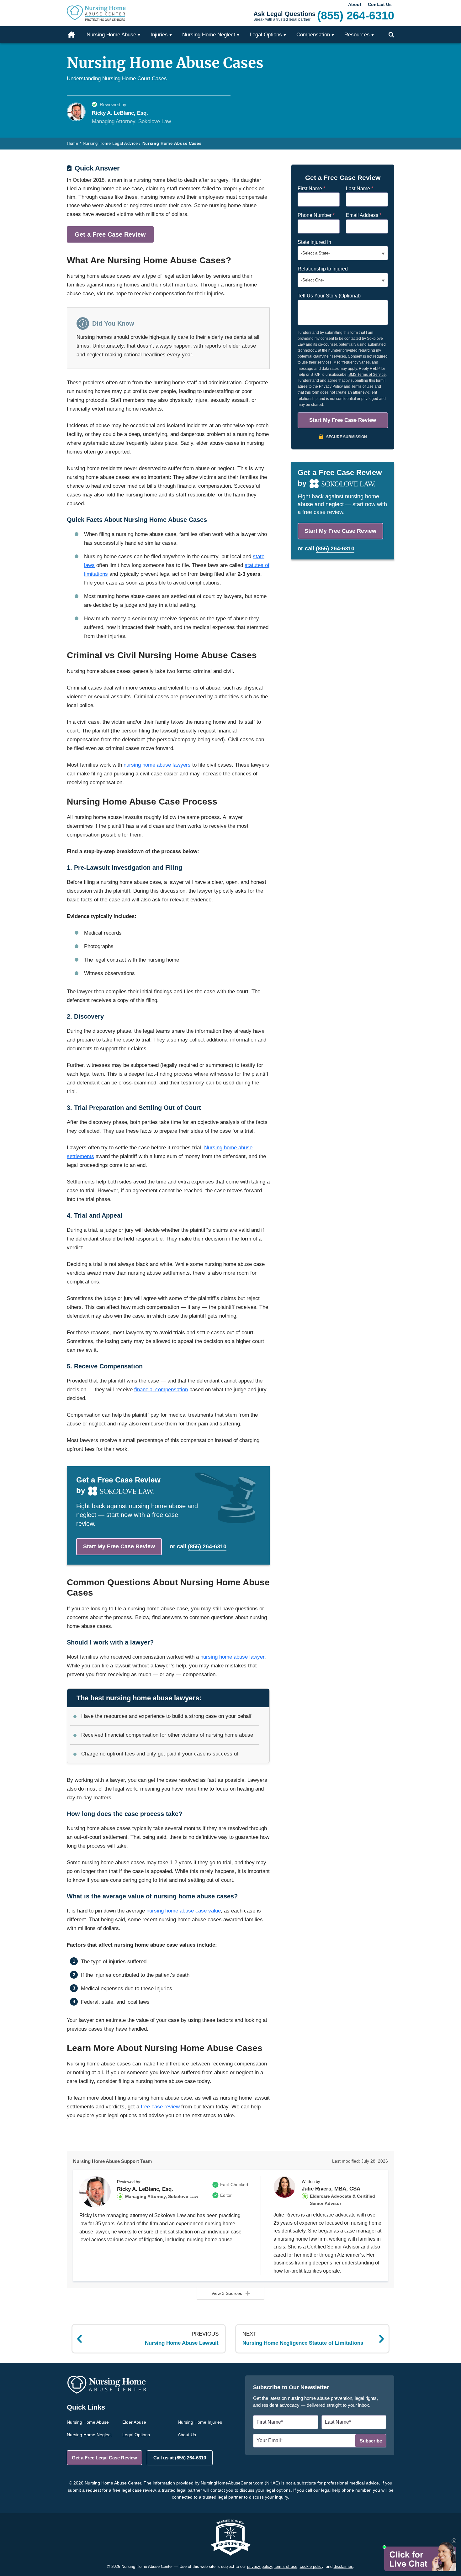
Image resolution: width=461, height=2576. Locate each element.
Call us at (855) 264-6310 (180, 2458)
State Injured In (314, 242)
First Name (311, 189)
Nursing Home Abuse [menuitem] (111, 35)
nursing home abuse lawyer (232, 1657)
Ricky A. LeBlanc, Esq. (145, 2189)
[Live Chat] (419, 2556)
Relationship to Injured (323, 269)
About (355, 4)
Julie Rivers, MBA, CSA (331, 2189)
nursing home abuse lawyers (157, 765)
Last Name (360, 189)
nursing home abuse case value (184, 1911)
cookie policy (312, 2566)
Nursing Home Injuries (200, 2422)
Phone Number (316, 215)
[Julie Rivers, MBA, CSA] (284, 2187)
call (202, 1546)
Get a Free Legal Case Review (104, 2458)
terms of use (286, 2566)
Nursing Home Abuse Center (105, 13)
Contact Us (380, 4)
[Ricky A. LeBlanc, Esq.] (95, 2192)
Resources (357, 35)
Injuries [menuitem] (159, 35)
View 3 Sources (227, 2293)
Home (75, 35)
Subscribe (371, 2441)
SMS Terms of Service (367, 375)
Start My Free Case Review (119, 1546)
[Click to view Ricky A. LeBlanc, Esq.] (76, 112)
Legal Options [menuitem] (266, 35)
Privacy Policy (331, 386)
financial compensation (161, 1390)
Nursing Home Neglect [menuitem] (209, 35)
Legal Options (136, 2435)
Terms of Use (362, 386)
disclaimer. (343, 2566)
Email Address (364, 215)
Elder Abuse (134, 2422)
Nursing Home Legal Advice (110, 143)
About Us (187, 2435)
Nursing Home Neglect (89, 2435)
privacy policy (260, 2566)
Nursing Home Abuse (88, 2422)
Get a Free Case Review (110, 234)
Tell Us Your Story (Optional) (329, 296)
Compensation (313, 35)
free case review (160, 2107)
